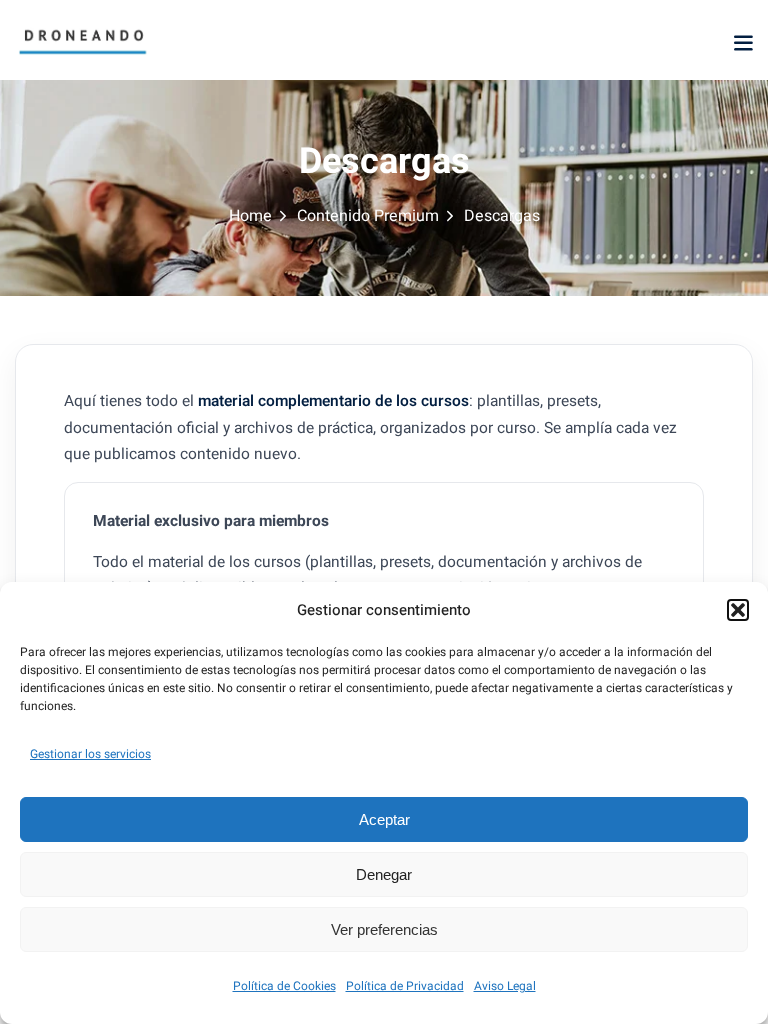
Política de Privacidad (405, 986)
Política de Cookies (284, 986)
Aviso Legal (505, 986)
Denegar (384, 874)
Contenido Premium (368, 216)
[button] (738, 610)
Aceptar (384, 819)
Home (250, 216)
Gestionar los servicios (90, 754)
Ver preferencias (384, 929)
